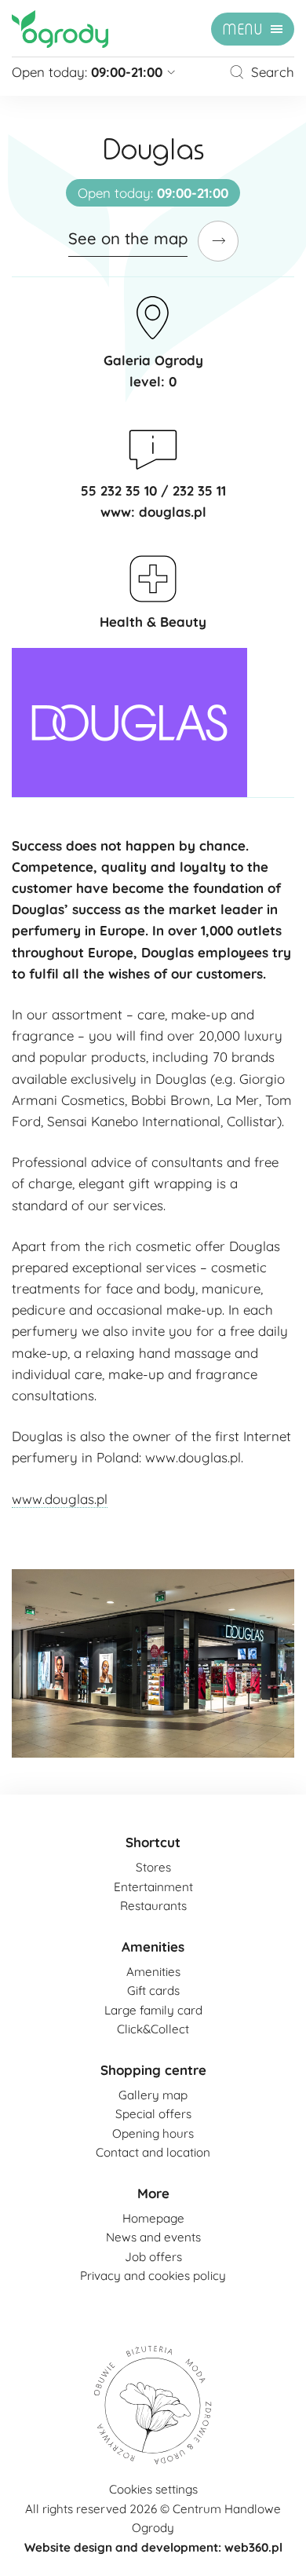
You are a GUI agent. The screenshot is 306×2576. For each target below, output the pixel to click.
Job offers (153, 2257)
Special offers (153, 2114)
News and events (153, 2237)
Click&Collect (153, 2029)
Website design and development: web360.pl (153, 2547)
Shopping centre (153, 2070)
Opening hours (153, 2133)
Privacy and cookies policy (153, 2276)
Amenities (153, 1947)
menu (243, 30)
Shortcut (153, 1842)
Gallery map (153, 2095)
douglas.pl (173, 512)
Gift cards (153, 1991)
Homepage (153, 2218)
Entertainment (153, 1887)
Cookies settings (153, 2489)
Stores (153, 1867)
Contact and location (153, 2152)
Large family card (153, 2010)
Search (273, 72)
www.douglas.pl (60, 1499)
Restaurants (153, 1906)
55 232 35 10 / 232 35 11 (153, 490)
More (153, 2193)
